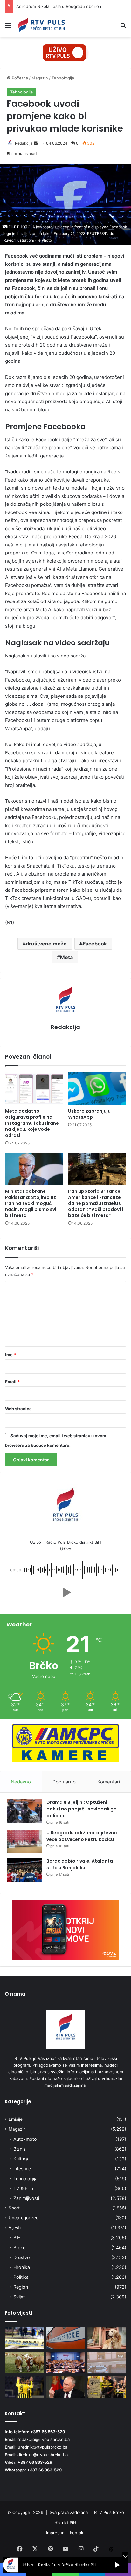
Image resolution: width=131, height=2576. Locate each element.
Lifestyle (22, 2169)
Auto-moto (25, 2139)
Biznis (19, 2149)
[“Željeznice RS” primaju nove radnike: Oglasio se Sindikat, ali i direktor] (65, 2338)
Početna (19, 78)
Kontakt (77, 2533)
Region (21, 2287)
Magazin (40, 78)
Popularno (64, 1782)
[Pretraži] (123, 27)
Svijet (19, 2297)
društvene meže (46, 944)
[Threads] (111, 2549)
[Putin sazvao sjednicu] (65, 2387)
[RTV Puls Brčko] (41, 25)
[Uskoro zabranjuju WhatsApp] (97, 1089)
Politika (21, 2277)
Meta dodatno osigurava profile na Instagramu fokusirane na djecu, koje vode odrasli (32, 1123)
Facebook (95, 944)
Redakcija (24, 143)
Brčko (20, 2247)
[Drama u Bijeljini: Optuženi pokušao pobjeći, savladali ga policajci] (24, 1811)
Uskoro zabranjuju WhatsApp (89, 1114)
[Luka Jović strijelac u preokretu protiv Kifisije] (24, 2387)
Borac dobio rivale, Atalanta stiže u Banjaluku (80, 1864)
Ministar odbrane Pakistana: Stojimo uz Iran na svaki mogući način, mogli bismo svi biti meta (31, 1203)
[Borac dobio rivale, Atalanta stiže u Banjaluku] (24, 1870)
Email (12, 1382)
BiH (17, 2238)
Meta (66, 957)
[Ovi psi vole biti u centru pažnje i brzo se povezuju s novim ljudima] (107, 2338)
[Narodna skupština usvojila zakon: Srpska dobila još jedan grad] (65, 2363)
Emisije (16, 2119)
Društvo (22, 2257)
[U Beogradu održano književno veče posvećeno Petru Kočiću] (24, 1841)
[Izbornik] (8, 27)
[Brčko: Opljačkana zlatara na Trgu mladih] (107, 2363)
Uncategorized (24, 2218)
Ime (10, 1355)
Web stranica (18, 1409)
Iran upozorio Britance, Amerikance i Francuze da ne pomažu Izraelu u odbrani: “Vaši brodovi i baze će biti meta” (96, 1203)
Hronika (22, 2267)
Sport (14, 2208)
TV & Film (23, 2188)
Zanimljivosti (26, 2198)
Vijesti (15, 2228)
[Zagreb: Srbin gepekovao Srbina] (24, 2338)
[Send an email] (36, 143)
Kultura (21, 2159)
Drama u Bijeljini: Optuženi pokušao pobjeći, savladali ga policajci (82, 1809)
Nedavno (21, 1782)
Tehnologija (63, 78)
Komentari (109, 1782)
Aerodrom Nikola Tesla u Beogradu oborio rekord (65, 6)
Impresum (56, 2533)
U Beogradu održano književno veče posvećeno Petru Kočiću (82, 1836)
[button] (65, 1592)
